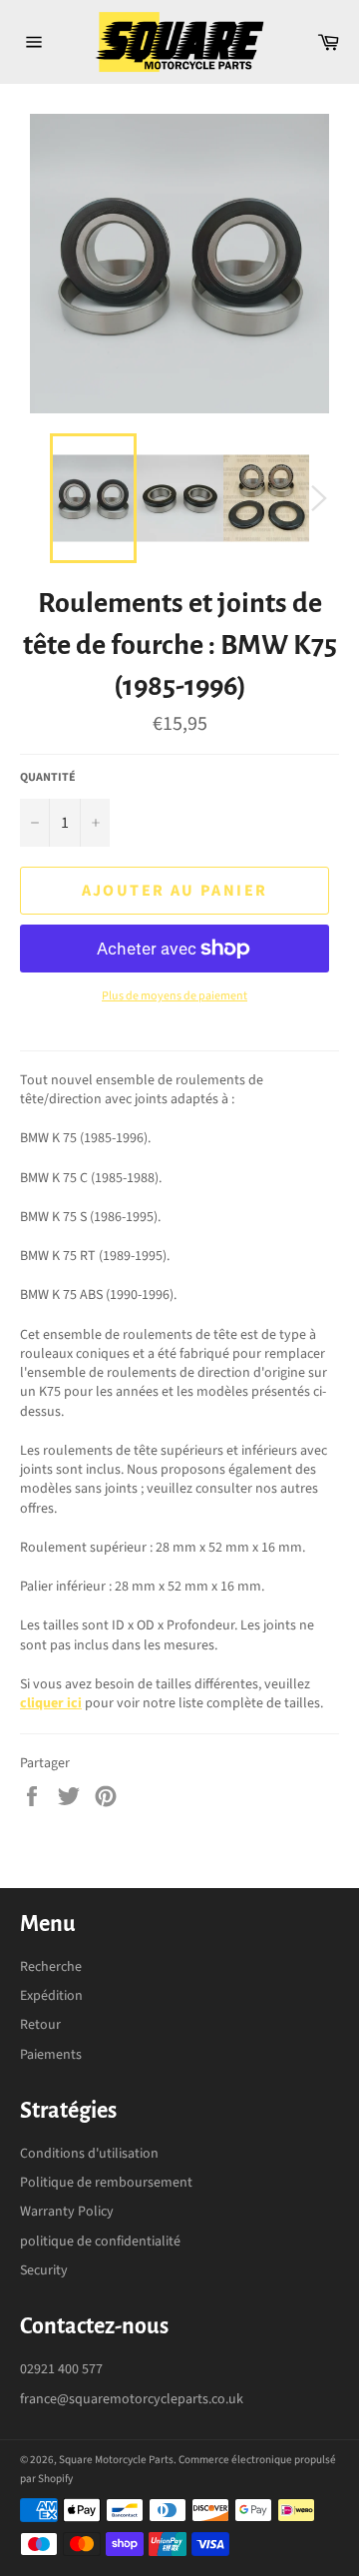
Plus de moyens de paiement (175, 996)
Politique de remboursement (106, 2183)
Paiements (51, 2055)
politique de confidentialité (100, 2242)
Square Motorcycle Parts (116, 2460)
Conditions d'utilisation (89, 2154)
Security (44, 2270)
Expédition (51, 1996)
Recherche (51, 1967)
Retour (40, 2025)
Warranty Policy (67, 2212)
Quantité (48, 778)
